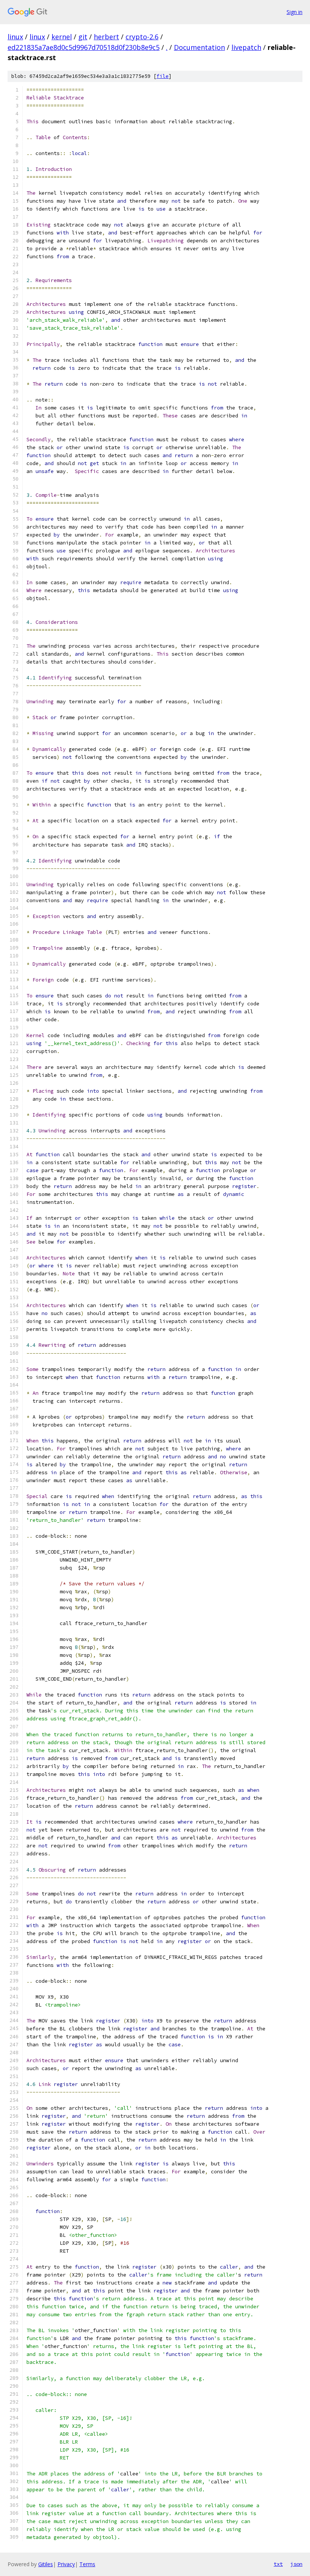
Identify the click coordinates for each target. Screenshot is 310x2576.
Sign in (294, 12)
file (163, 76)
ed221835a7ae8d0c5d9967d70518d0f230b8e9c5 (84, 47)
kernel (62, 37)
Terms (87, 2564)
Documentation (199, 47)
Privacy (66, 2564)
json (296, 2564)
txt (278, 2564)
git (83, 37)
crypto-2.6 (142, 37)
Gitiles (46, 2564)
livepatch (246, 47)
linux (15, 37)
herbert (106, 37)
